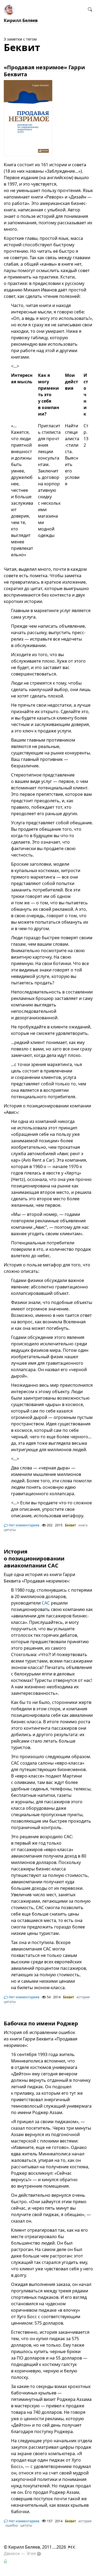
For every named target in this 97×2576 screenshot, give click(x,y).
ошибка (12, 2525)
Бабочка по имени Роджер (41, 2023)
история (83, 1997)
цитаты (10, 1530)
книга (83, 1525)
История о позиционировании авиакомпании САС (34, 1558)
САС (46, 1603)
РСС (72, 2547)
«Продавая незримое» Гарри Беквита (44, 71)
